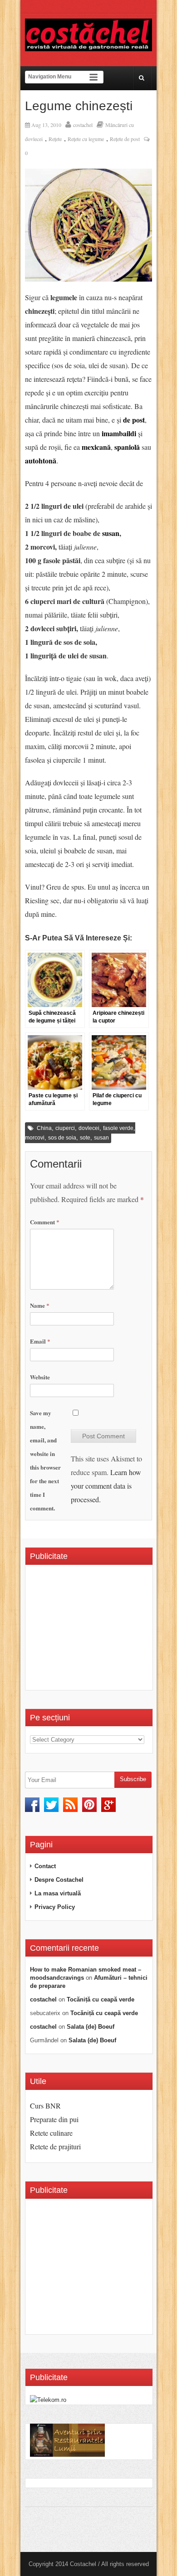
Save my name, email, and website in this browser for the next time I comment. (45, 1460)
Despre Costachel (59, 1880)
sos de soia (62, 1138)
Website (40, 1377)
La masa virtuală (58, 1893)
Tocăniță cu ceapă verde (101, 1999)
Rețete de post (125, 139)
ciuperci (65, 1128)
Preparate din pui (54, 2119)
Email (40, 1341)
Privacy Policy (55, 1907)
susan (111, 533)
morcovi (35, 1138)
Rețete (55, 139)
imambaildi (119, 433)
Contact (45, 1866)
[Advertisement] (103, 1631)
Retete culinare (51, 2133)
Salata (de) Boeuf (91, 2027)
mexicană (96, 447)
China (44, 1128)
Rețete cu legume (86, 139)
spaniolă (127, 447)
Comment (45, 1222)
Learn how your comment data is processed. (106, 1486)
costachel (83, 125)
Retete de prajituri (55, 2146)
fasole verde (118, 1128)
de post (134, 420)
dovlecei (89, 1128)
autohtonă (41, 460)
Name (40, 1305)
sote (85, 1138)
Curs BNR (45, 2106)
